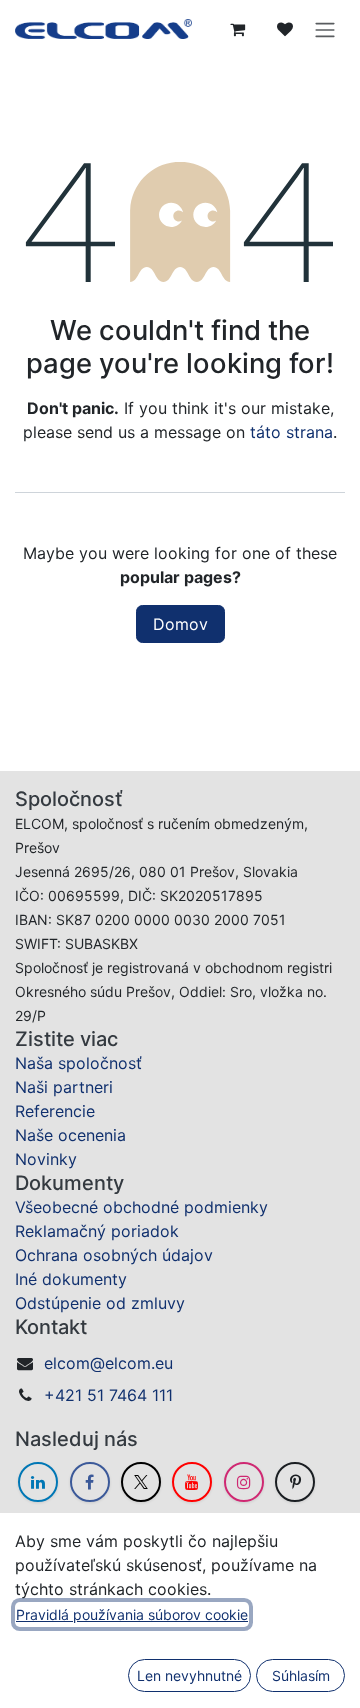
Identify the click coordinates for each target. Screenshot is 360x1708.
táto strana (291, 432)
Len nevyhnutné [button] (189, 1675)
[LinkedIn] (38, 1482)
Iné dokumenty (71, 1279)
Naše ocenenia (70, 1135)
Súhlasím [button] (301, 1675)
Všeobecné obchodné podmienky (141, 1207)
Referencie (55, 1111)
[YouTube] (192, 1482)
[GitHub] (295, 1482)
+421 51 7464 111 (108, 1395)
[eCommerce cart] (237, 29)
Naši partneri (64, 1087)
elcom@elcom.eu (108, 1363)
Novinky (46, 1159)
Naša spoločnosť (78, 1063)
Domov (180, 624)
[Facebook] (90, 1482)
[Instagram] (244, 1482)
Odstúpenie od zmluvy (100, 1303)
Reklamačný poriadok (97, 1231)
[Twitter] (141, 1482)
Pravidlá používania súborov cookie (132, 1614)
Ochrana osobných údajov (114, 1255)
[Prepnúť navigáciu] (325, 29)
